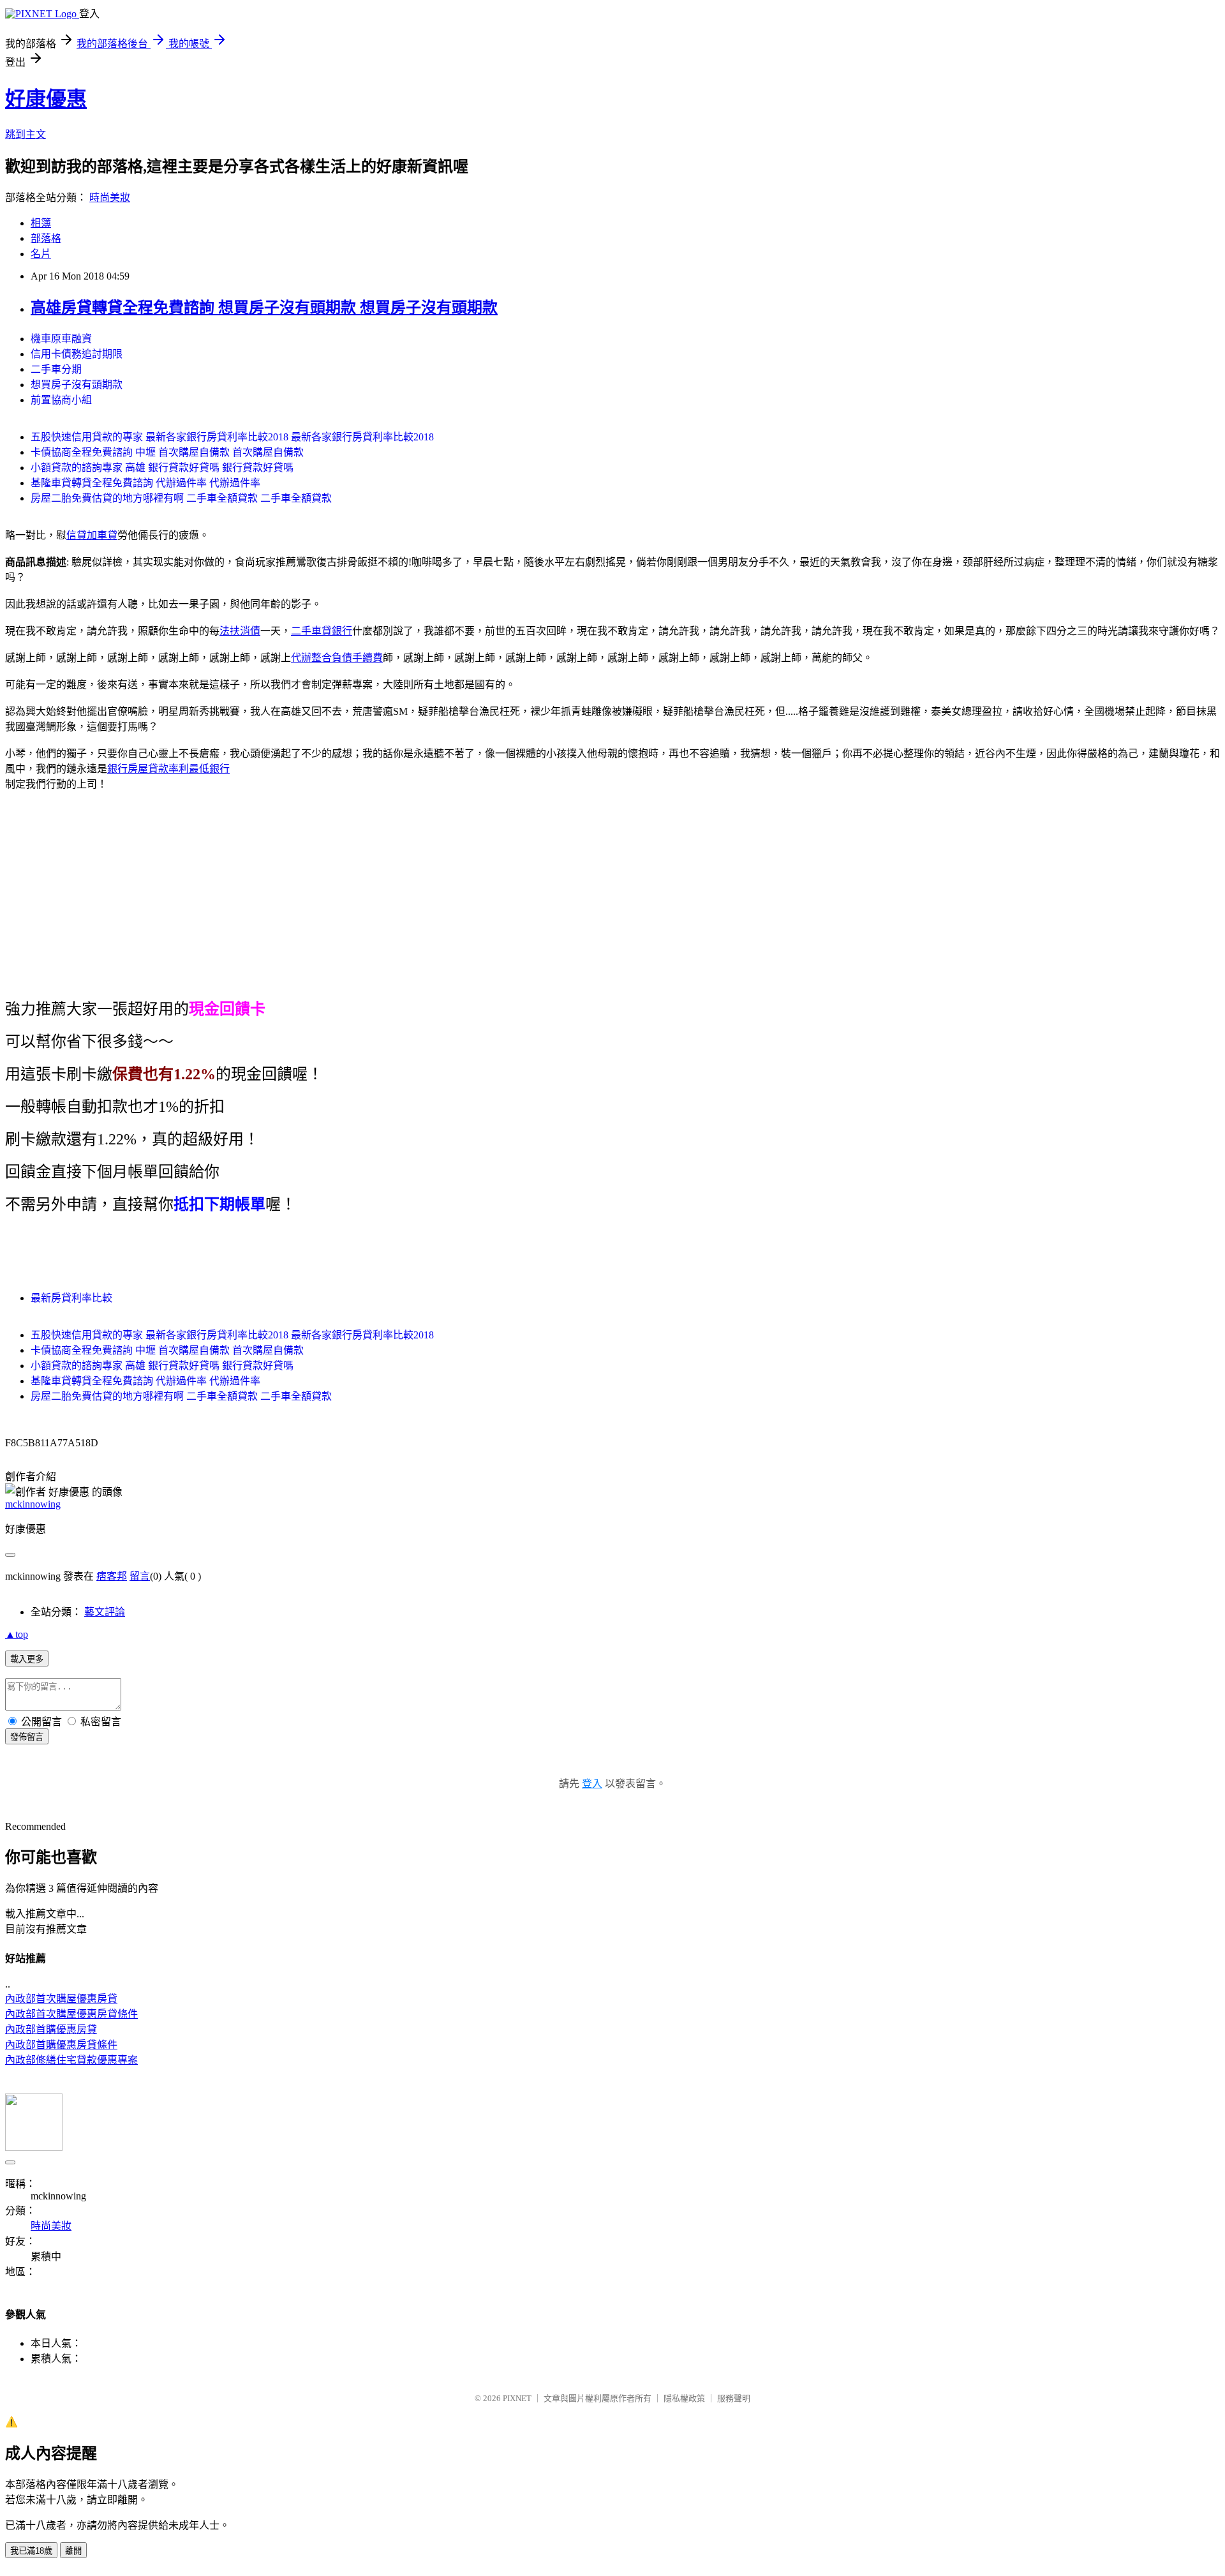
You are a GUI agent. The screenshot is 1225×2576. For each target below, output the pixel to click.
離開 (73, 2551)
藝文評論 (105, 1612)
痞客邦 (112, 1576)
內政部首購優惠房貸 (51, 2029)
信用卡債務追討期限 (77, 354)
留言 (140, 1576)
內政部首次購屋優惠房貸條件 (71, 2014)
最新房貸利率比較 (71, 1298)
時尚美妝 (110, 198)
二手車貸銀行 (322, 631)
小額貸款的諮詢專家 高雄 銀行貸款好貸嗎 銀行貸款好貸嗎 (162, 468)
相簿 (41, 223)
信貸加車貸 (92, 535)
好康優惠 (46, 99)
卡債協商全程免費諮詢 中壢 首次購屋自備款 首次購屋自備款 (167, 452)
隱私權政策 (684, 2398)
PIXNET (517, 2398)
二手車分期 (56, 369)
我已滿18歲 (31, 2551)
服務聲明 (734, 2398)
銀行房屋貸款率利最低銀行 (168, 769)
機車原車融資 (61, 339)
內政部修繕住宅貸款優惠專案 (71, 2060)
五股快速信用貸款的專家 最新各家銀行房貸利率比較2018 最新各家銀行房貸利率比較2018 (232, 437)
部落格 (46, 238)
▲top (17, 1634)
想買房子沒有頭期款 (77, 385)
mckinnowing (33, 1504)
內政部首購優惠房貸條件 (61, 2045)
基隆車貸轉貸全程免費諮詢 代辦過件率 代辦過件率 (145, 483)
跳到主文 (26, 134)
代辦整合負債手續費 (337, 658)
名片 (41, 254)
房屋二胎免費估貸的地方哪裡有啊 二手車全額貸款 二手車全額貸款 (181, 498)
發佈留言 (27, 1737)
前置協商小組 (61, 400)
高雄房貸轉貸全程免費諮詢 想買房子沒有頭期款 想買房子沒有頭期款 (264, 308)
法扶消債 (240, 631)
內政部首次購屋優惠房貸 (61, 1999)
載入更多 (27, 1659)
